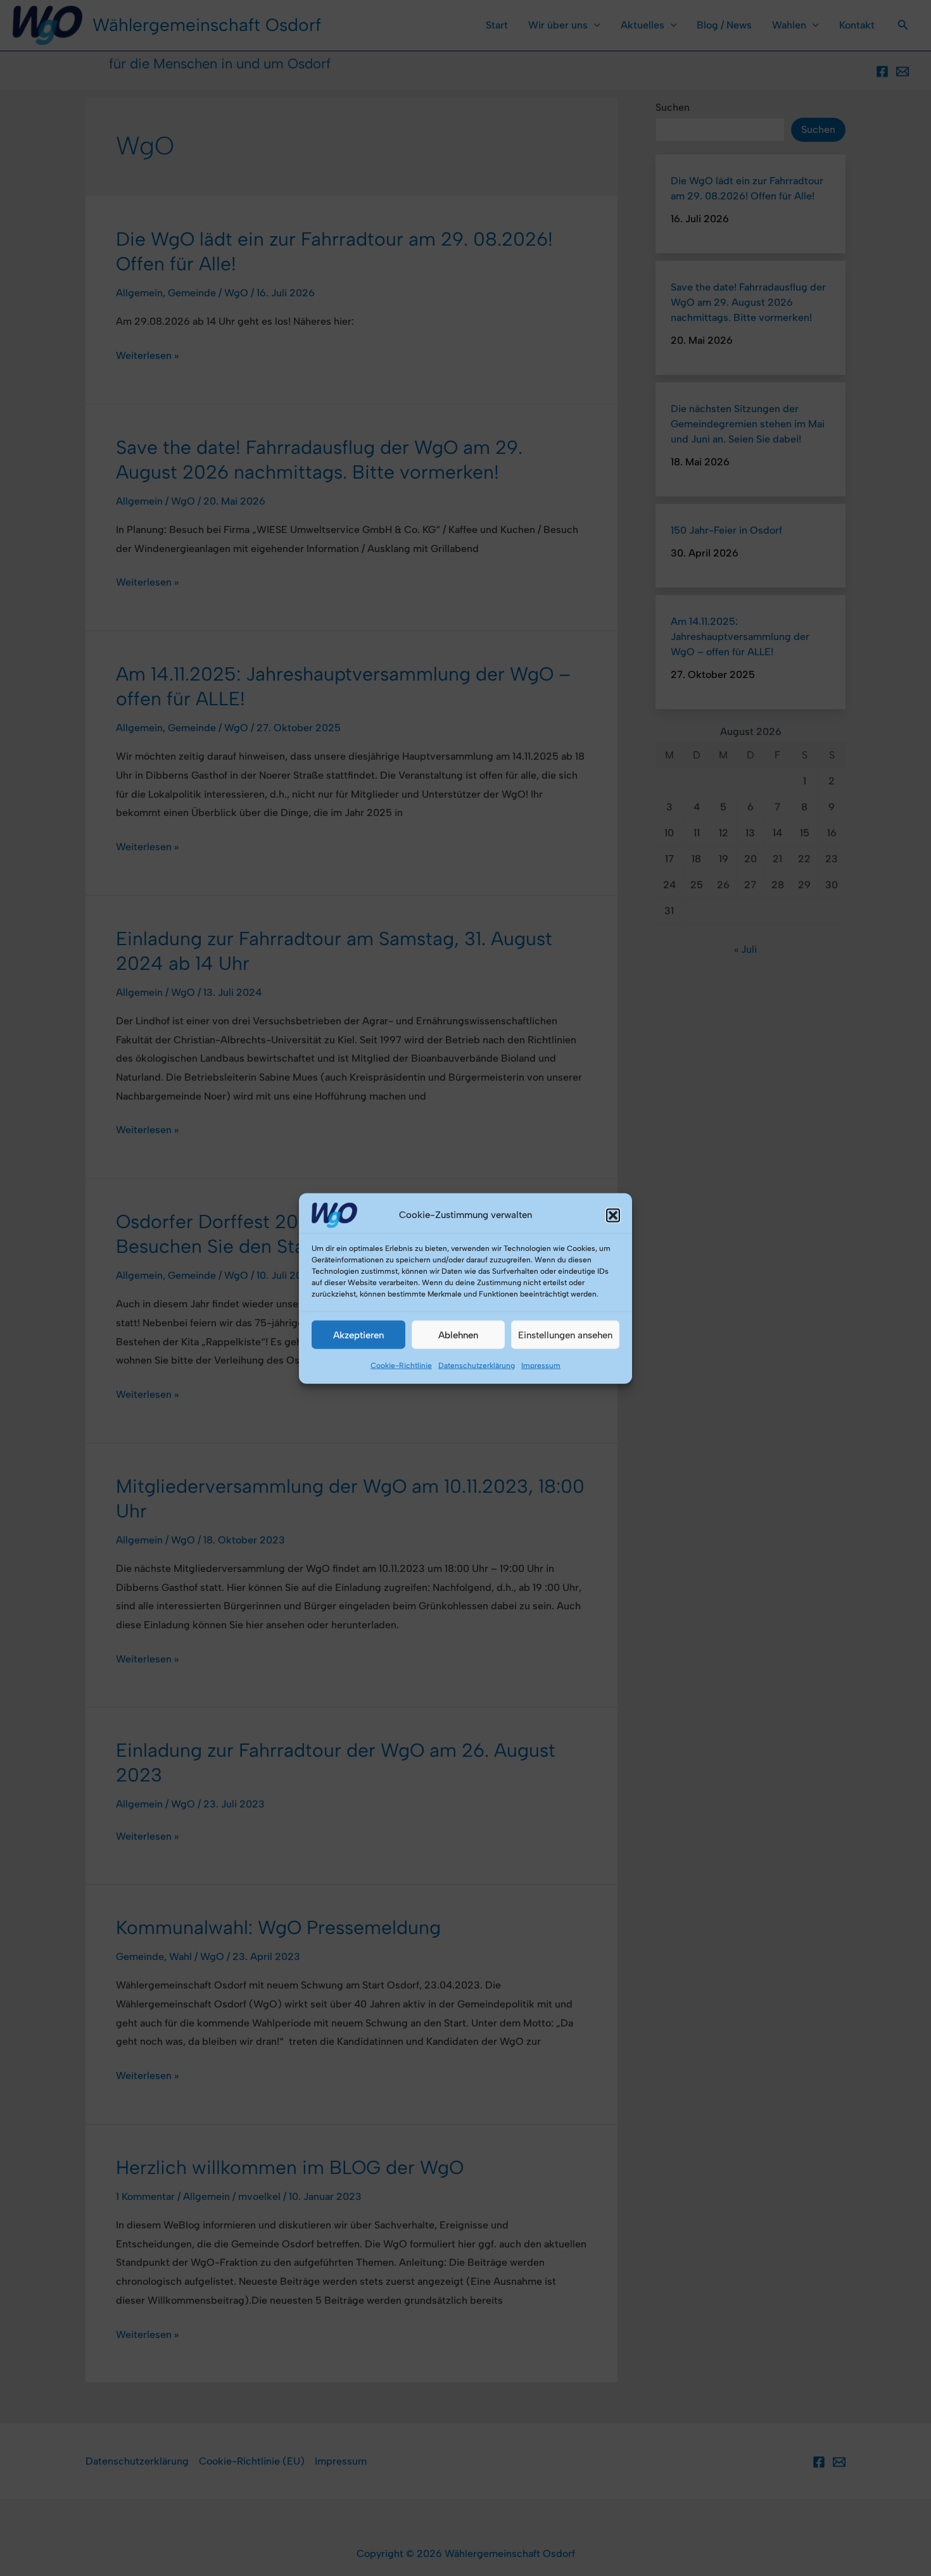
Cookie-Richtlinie (401, 1365)
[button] (613, 1215)
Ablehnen (458, 1335)
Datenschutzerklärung (477, 1365)
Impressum (541, 1365)
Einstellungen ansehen (565, 1335)
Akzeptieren (358, 1335)
